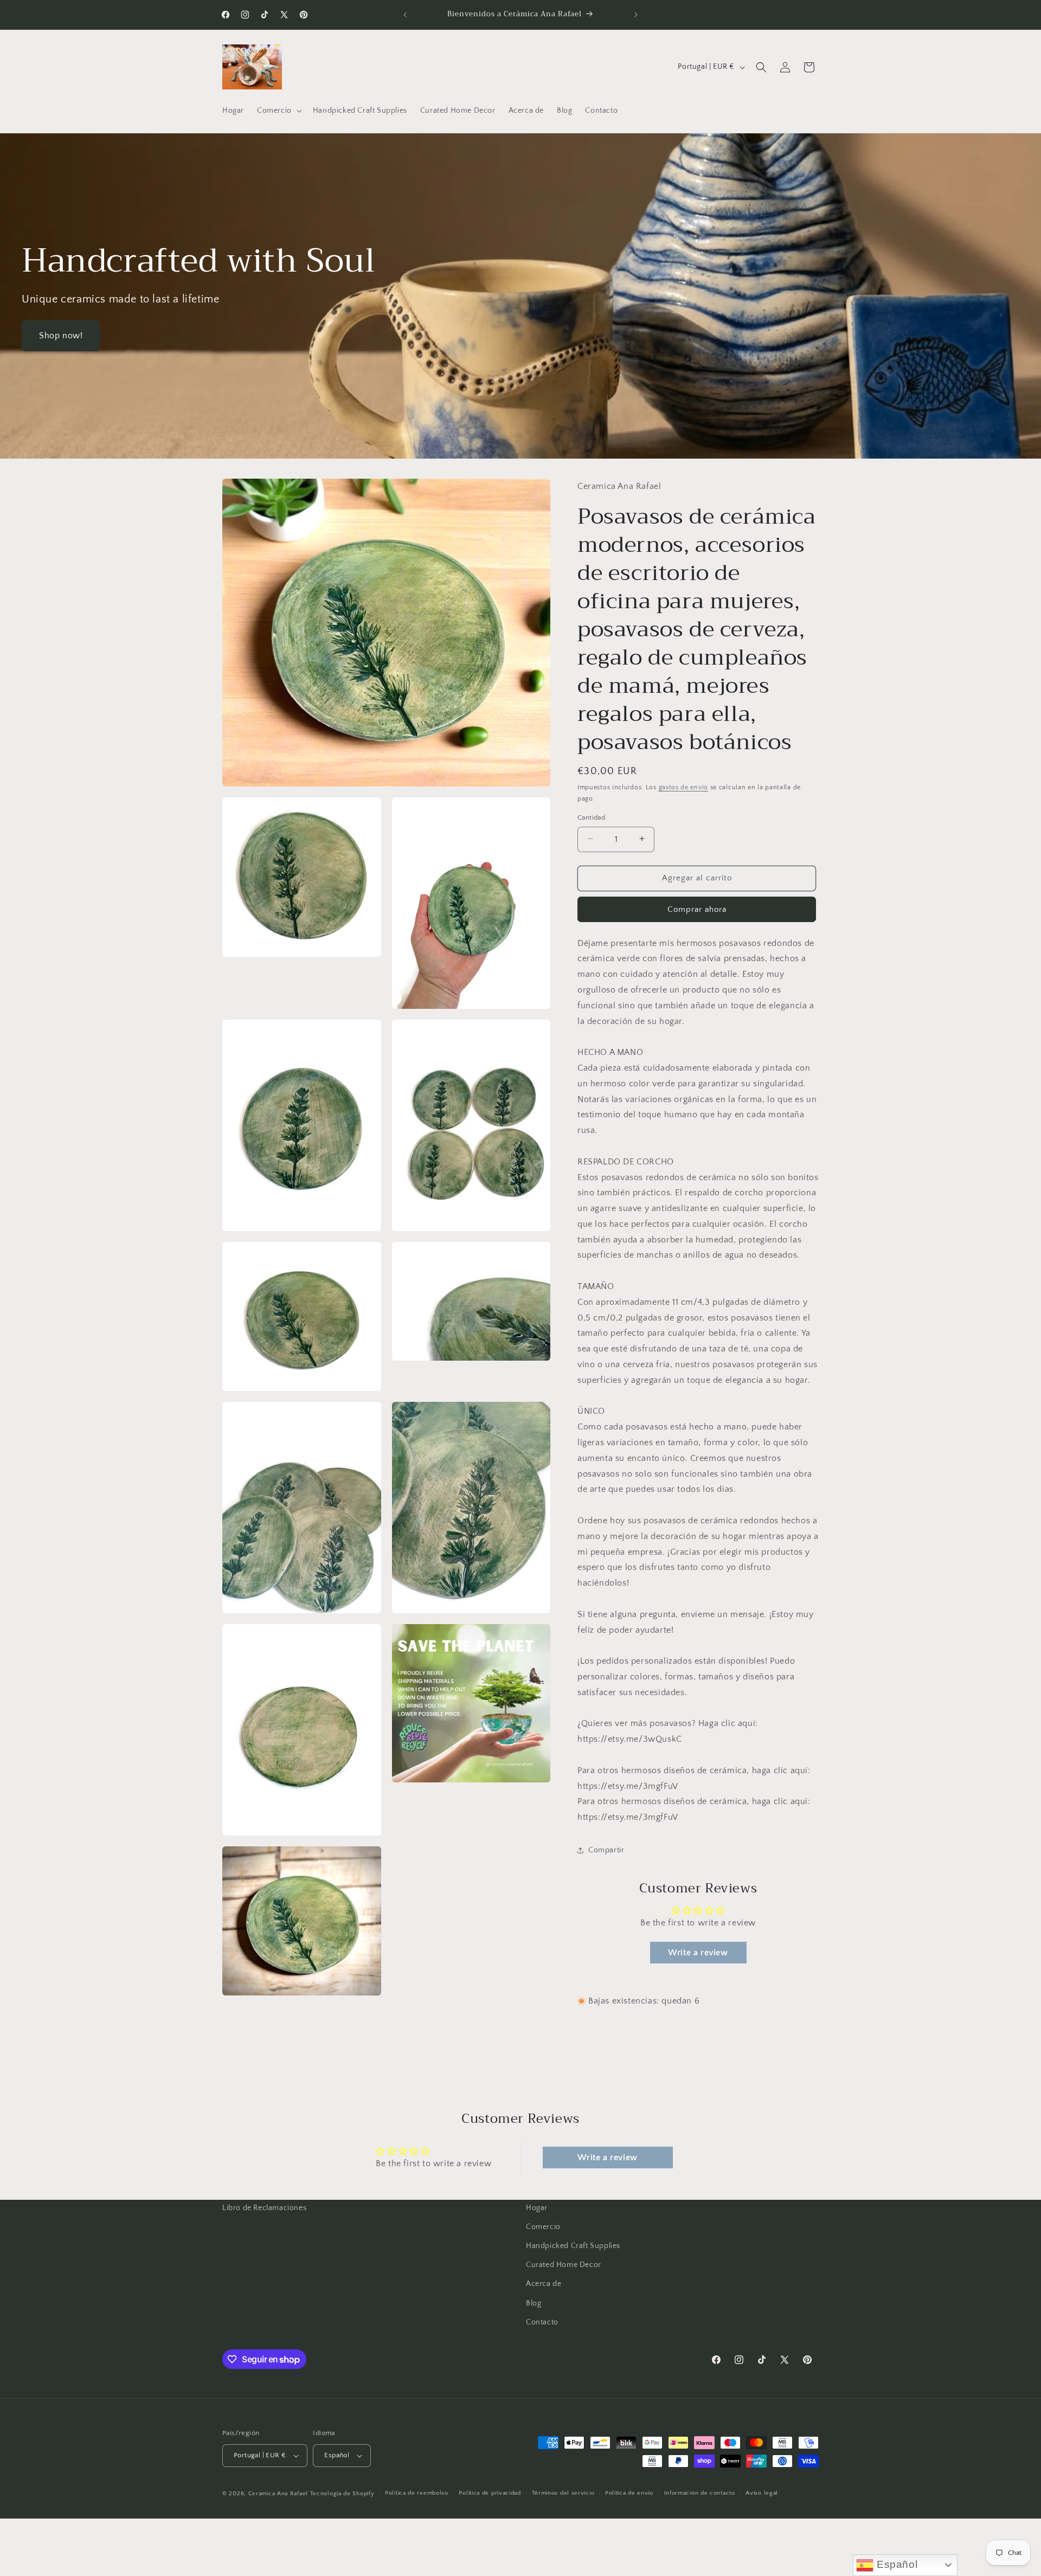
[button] (278, 111)
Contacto (542, 2322)
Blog (534, 2303)
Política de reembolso (417, 2494)
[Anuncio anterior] (405, 15)
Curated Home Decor (564, 2265)
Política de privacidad (490, 2494)
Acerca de (544, 2284)
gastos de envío (684, 787)
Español (895, 2564)
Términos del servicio (563, 2494)
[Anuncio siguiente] (636, 15)
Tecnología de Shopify (342, 2494)
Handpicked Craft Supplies (573, 2246)
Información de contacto (700, 2494)
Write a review (698, 1953)
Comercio (543, 2227)
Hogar (537, 2208)
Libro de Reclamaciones (264, 2208)
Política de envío (629, 2494)
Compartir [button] (606, 1850)
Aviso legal (762, 2494)
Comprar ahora (697, 909)
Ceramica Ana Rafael (278, 2494)
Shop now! (61, 336)
